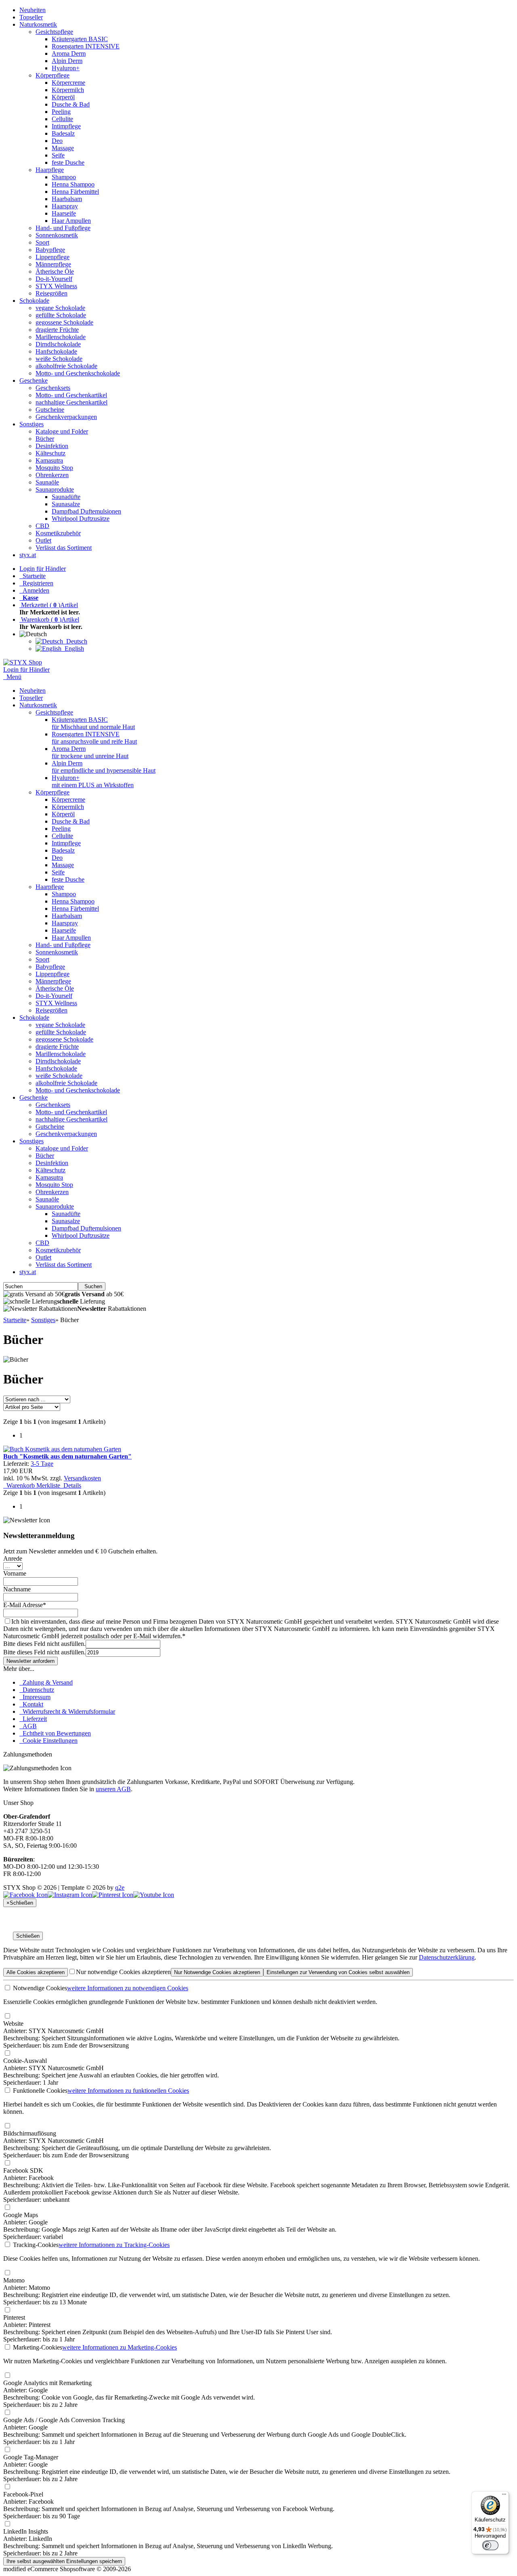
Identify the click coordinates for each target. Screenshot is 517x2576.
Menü (14, 677)
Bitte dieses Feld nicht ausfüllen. (44, 1644)
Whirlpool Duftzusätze (81, 519)
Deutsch (75, 641)
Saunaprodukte (55, 489)
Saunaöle (47, 482)
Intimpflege (66, 126)
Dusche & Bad (71, 104)
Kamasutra (49, 460)
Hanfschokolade (56, 351)
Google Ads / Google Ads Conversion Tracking (64, 2420)
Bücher (45, 439)
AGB (28, 1726)
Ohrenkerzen (52, 475)
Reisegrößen (51, 293)
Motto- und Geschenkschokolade (78, 373)
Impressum (35, 1697)
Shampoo (64, 177)
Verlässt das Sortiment (64, 548)
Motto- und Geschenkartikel (71, 395)
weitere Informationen (128, 1988)
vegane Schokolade (60, 308)
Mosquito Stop (54, 468)
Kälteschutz (50, 453)
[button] (35, 634)
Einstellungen (338, 1972)
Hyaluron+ (66, 68)
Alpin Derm (67, 61)
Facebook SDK (23, 2170)
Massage (63, 148)
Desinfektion (52, 446)
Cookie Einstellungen (48, 1741)
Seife (58, 155)
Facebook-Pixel (23, 2494)
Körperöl (63, 97)
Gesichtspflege (54, 32)
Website (13, 2024)
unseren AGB (113, 1789)
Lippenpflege (53, 257)
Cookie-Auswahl (25, 2061)
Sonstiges (32, 424)
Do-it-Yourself (54, 279)
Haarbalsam (67, 199)
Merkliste (47, 1485)
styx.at (28, 555)
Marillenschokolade (61, 337)
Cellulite (62, 119)
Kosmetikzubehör (58, 533)
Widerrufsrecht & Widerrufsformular (67, 1711)
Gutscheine (50, 410)
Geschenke (34, 380)
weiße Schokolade (59, 359)
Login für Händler (43, 569)
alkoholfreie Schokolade (66, 366)
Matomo (14, 2280)
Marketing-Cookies (37, 2347)
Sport (42, 242)
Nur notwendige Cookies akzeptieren (123, 1972)
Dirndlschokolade (58, 344)
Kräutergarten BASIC (80, 39)
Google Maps (21, 2215)
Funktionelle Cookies (39, 2091)
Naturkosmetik (38, 24)
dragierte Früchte (57, 330)
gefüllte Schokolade (61, 315)
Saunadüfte (66, 497)
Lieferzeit (33, 1719)
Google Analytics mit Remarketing (47, 2383)
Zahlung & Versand (46, 1682)
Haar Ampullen (71, 221)
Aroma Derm (69, 53)
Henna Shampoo (73, 184)
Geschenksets (53, 388)
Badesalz (63, 133)
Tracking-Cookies (35, 2245)
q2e (120, 1887)
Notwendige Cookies (39, 1988)
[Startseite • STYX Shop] (23, 662)
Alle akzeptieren (36, 1972)
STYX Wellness (56, 286)
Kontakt (31, 1704)
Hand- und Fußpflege (63, 228)
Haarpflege (50, 170)
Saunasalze (66, 504)
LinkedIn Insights (26, 2531)
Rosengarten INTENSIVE (86, 46)
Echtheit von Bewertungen (55, 1733)
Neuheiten (33, 10)
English (73, 649)
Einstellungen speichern (64, 2561)
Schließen (28, 1936)
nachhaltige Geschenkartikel (71, 402)
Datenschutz (37, 1690)
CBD (42, 526)
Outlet (43, 540)
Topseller (31, 17)
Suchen (92, 1286)
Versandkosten (82, 1478)
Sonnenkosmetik (57, 235)
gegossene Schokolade (64, 322)
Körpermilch (68, 90)
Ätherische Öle (55, 271)
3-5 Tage (42, 1464)
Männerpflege (53, 264)
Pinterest (14, 2317)
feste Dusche (68, 162)
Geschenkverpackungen (66, 417)
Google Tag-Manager (31, 2457)
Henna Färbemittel (75, 192)
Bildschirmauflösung (30, 2133)
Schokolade (34, 301)
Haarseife (64, 213)
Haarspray (65, 206)
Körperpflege (53, 75)
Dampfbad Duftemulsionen (86, 511)
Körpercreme (68, 83)
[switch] (490, 2545)
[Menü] (504, 2496)
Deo (57, 141)
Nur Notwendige (217, 1972)
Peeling (61, 112)
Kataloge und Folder (62, 431)
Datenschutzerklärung (447, 1957)
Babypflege (50, 250)
